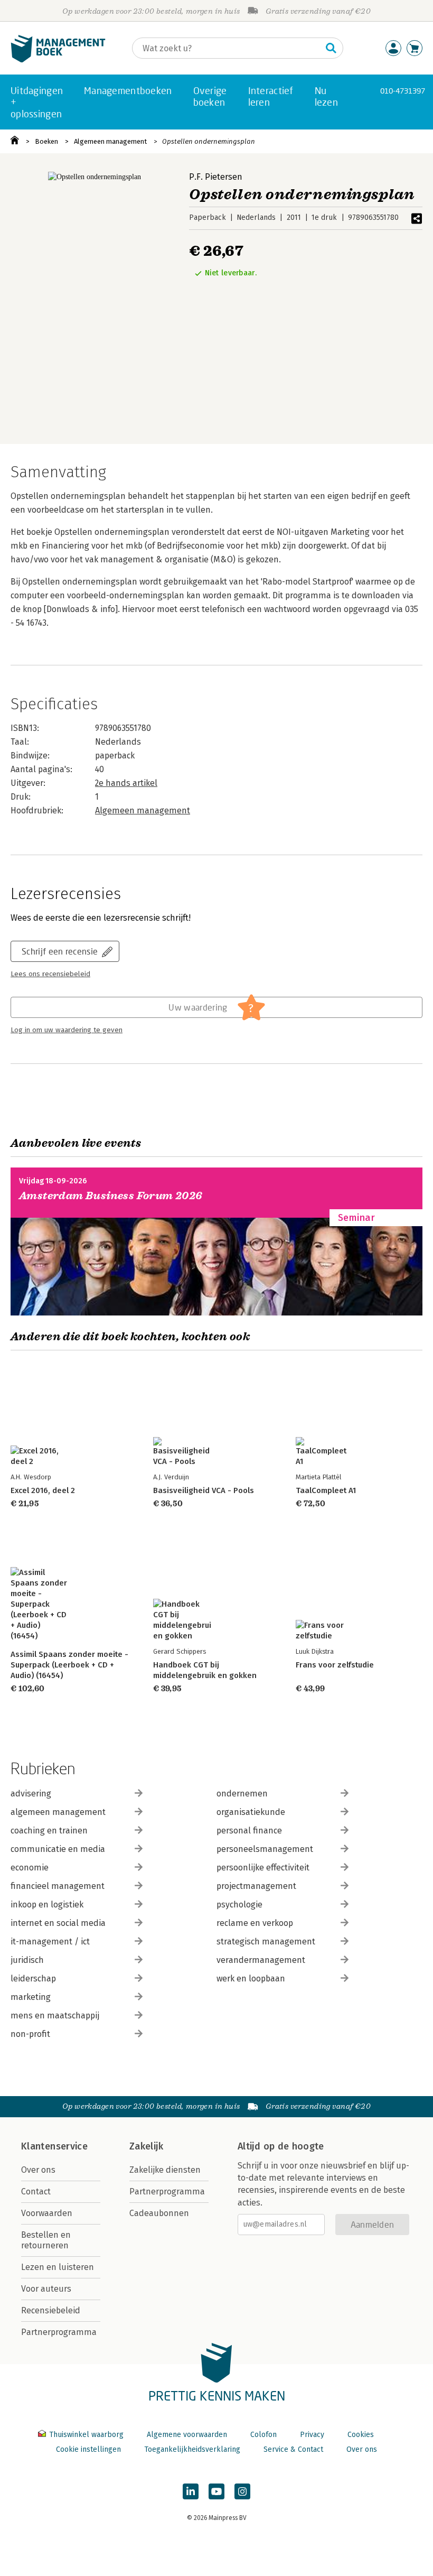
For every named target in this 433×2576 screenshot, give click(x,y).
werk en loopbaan (251, 1979)
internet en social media (58, 1923)
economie (30, 1868)
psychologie (239, 1905)
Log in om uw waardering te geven (67, 1030)
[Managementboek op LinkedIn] (191, 2491)
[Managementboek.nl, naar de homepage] (58, 60)
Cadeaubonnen (159, 2213)
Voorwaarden (47, 2213)
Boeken (46, 141)
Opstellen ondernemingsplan (209, 141)
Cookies (361, 2435)
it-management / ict (50, 1942)
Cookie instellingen (88, 2449)
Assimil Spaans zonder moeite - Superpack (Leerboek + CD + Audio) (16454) (69, 1665)
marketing (31, 1997)
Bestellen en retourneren (46, 2240)
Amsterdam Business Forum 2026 (111, 1196)
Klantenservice (54, 2146)
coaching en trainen (49, 1831)
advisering (31, 1794)
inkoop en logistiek (47, 1905)
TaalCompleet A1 (326, 1490)
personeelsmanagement (265, 1849)
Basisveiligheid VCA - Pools (204, 1490)
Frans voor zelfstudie (335, 1665)
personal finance (249, 1831)
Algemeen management (110, 141)
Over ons (38, 2170)
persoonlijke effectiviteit (263, 1868)
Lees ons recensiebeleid (50, 974)
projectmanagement (256, 1886)
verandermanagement (261, 1960)
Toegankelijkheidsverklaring (192, 2449)
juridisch (27, 1960)
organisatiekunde (251, 1812)
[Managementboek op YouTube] (216, 2491)
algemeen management (58, 1812)
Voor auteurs (46, 2289)
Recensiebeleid (51, 2310)
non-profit (30, 2034)
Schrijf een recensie (60, 951)
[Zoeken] (331, 48)
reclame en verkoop (255, 1923)
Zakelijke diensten (165, 2170)
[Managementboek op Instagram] (242, 2491)
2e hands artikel (126, 783)
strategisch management (266, 1942)
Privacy (312, 2435)
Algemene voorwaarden (187, 2435)
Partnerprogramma (59, 2332)
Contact (36, 2192)
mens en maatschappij (55, 2016)
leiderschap (33, 1979)
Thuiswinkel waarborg (86, 2435)
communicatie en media (58, 1849)
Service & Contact (293, 2449)
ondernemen (242, 1794)
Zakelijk (146, 2146)
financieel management (58, 1886)
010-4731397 (403, 91)
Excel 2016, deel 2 (43, 1490)
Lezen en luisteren (58, 2267)
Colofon (263, 2435)
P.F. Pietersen (216, 177)
